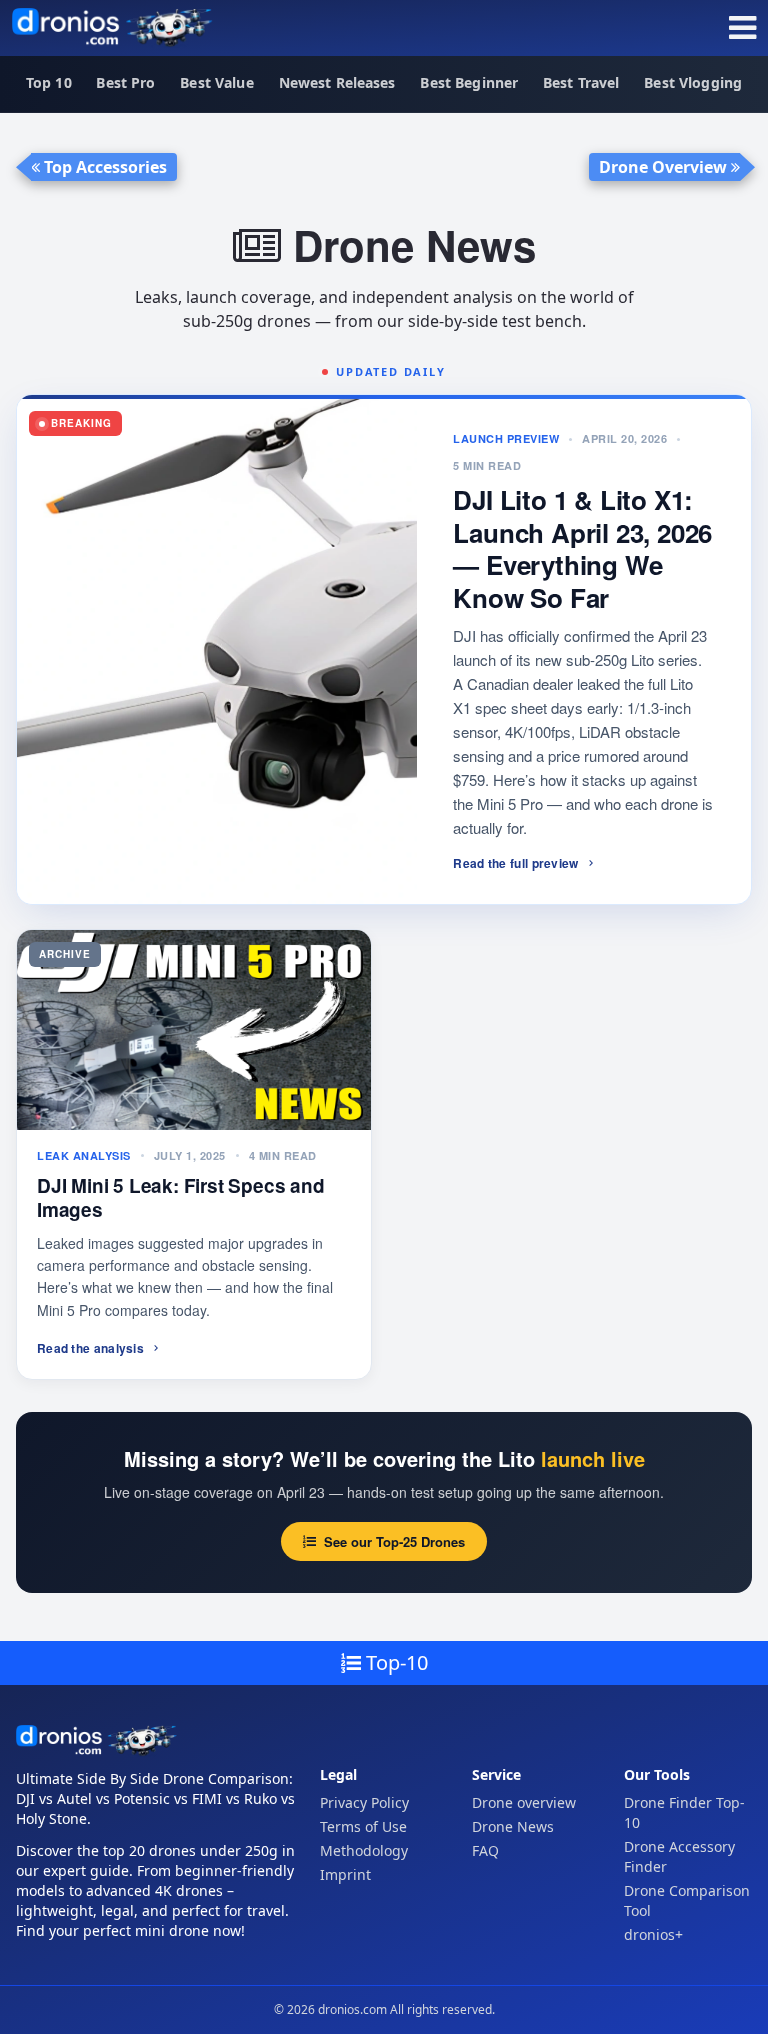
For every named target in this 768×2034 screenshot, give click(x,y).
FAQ (485, 1850)
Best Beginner (469, 82)
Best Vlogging (693, 82)
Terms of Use (363, 1826)
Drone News (513, 1826)
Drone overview (524, 1802)
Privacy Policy (364, 1802)
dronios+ (653, 1934)
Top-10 (394, 1662)
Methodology (364, 1850)
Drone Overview (665, 167)
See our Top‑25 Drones (394, 1541)
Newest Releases (337, 82)
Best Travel (581, 82)
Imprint (345, 1874)
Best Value (216, 82)
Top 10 (49, 82)
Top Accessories (103, 167)
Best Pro (125, 82)
